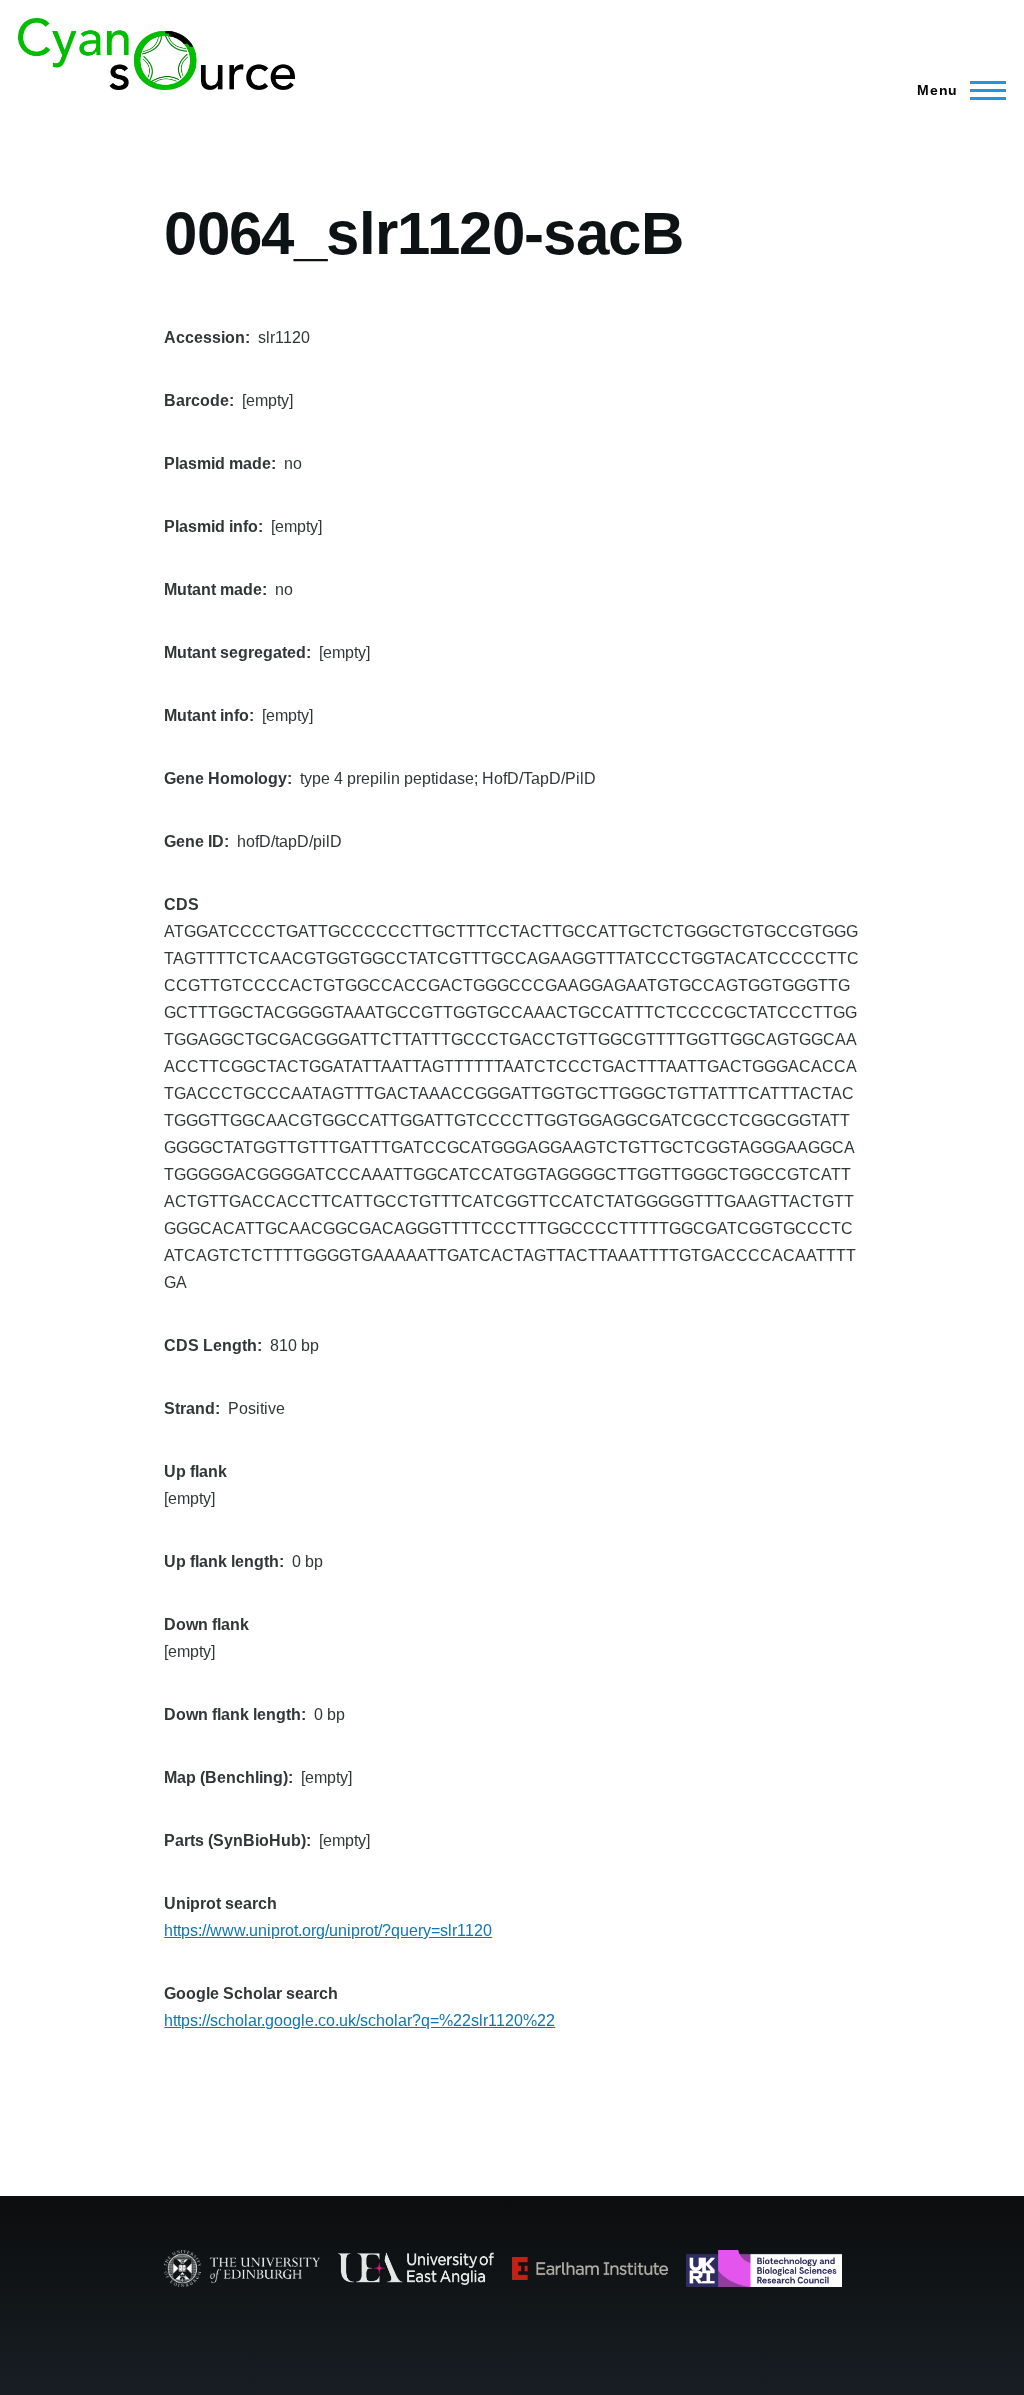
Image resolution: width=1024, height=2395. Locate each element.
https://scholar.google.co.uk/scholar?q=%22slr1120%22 (359, 2020)
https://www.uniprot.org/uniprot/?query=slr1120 (328, 1930)
